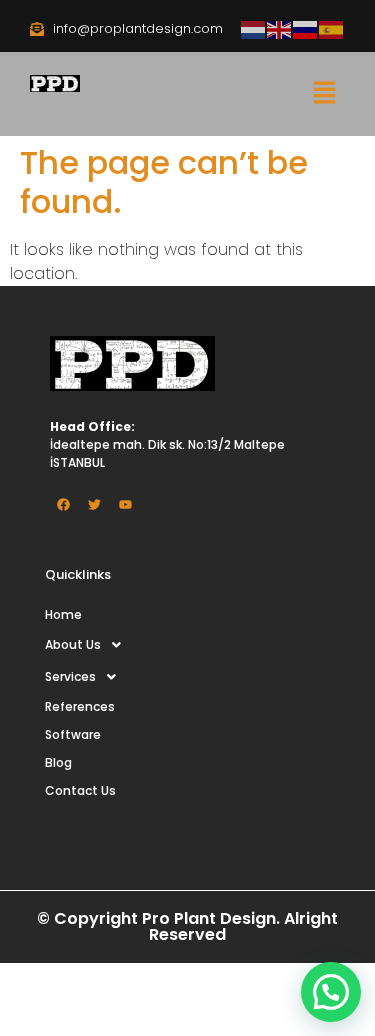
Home (63, 614)
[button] (325, 94)
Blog (58, 762)
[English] (280, 28)
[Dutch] (254, 28)
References (80, 706)
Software (73, 734)
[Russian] (306, 28)
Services (70, 676)
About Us (73, 644)
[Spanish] (332, 28)
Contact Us (80, 790)
